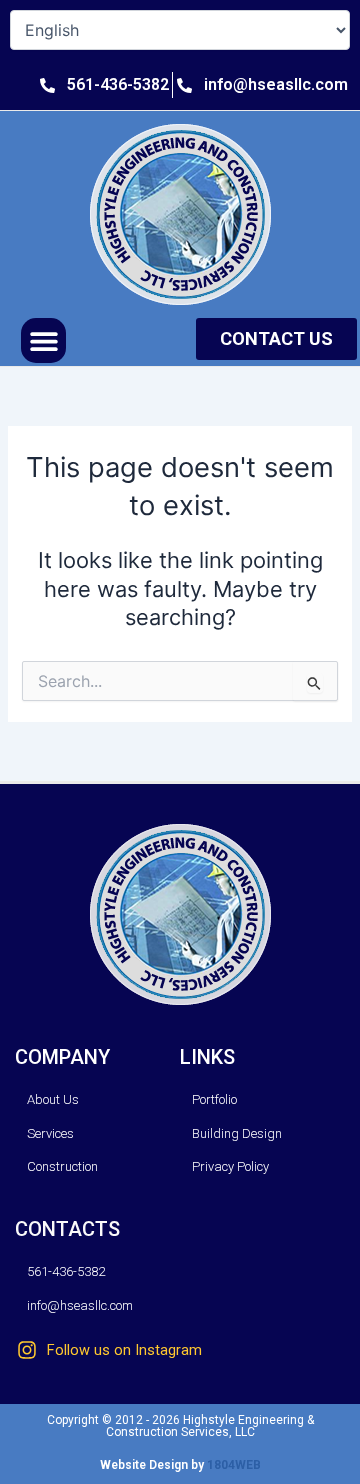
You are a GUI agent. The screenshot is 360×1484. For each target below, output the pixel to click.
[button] (43, 340)
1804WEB (234, 1465)
